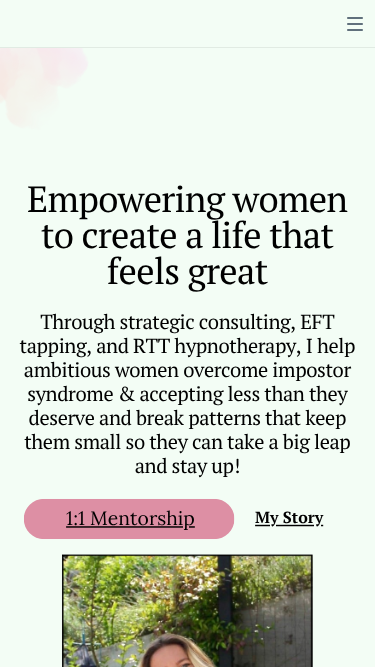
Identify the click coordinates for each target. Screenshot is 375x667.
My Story (289, 517)
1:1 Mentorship (130, 518)
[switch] (355, 24)
